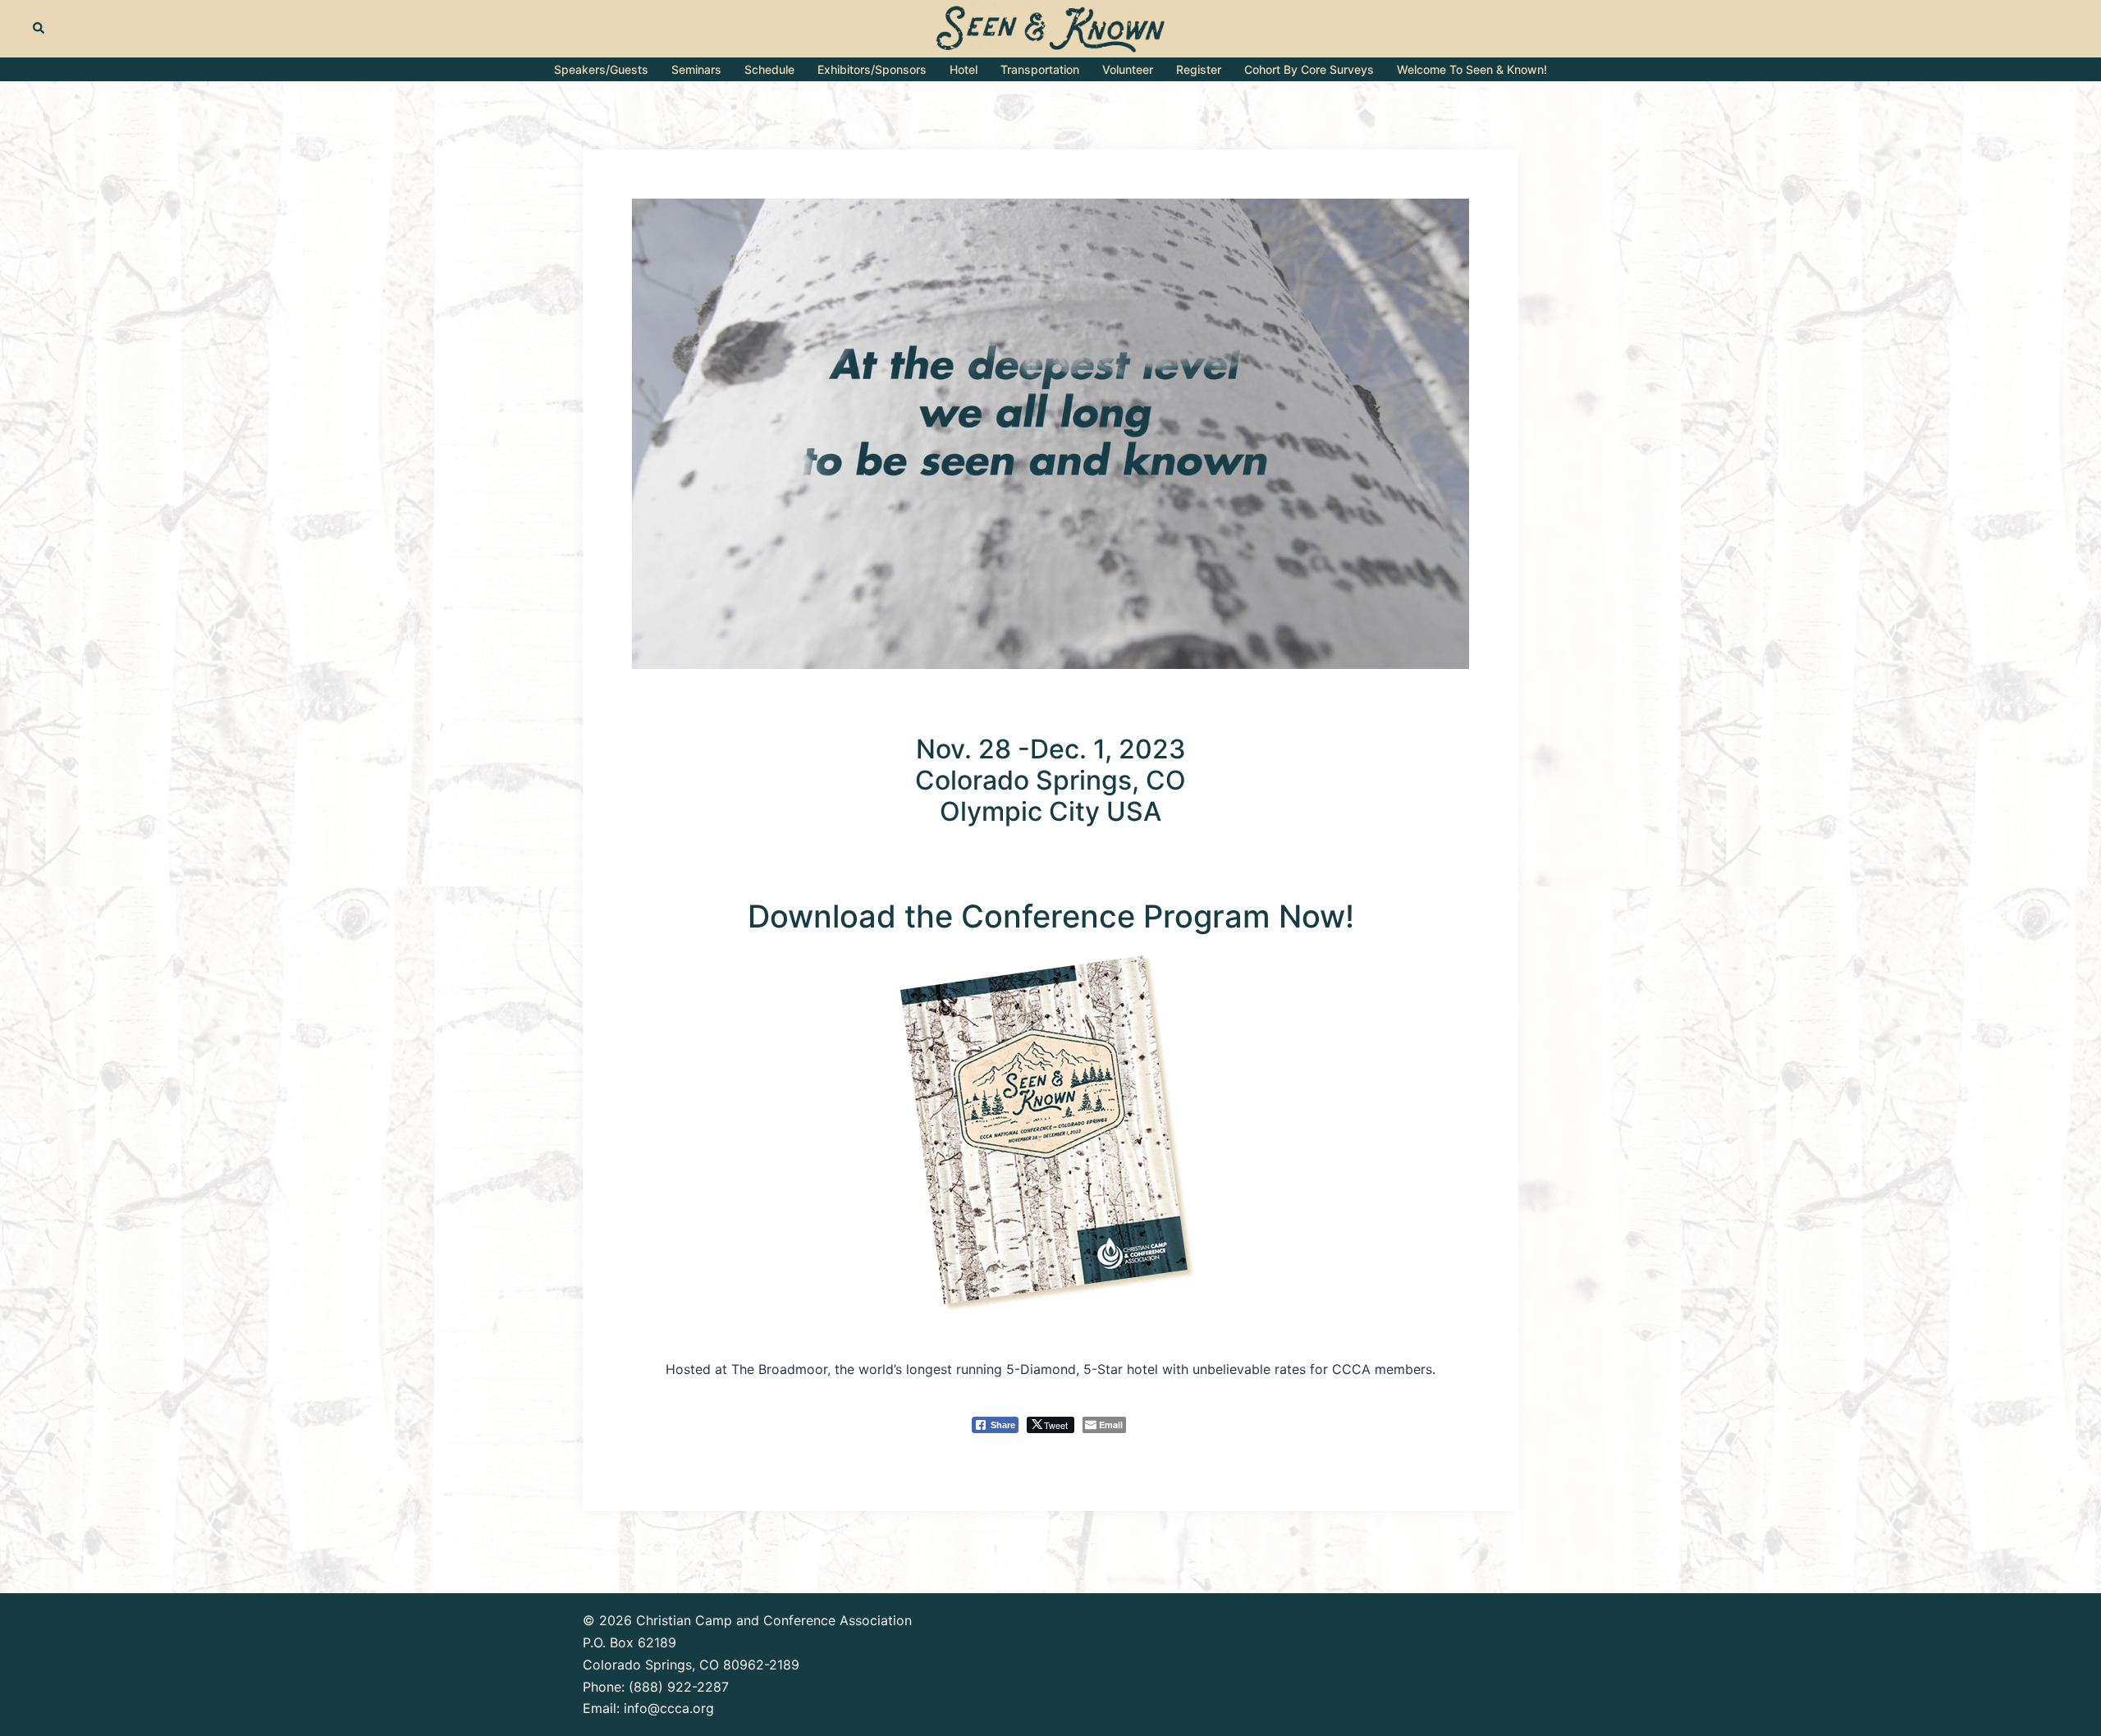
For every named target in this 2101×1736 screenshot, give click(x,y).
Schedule (769, 69)
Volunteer (1128, 69)
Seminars (696, 69)
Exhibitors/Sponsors (872, 69)
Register (1199, 69)
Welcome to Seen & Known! (1472, 69)
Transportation (1040, 69)
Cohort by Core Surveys (1309, 69)
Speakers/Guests (601, 69)
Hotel (964, 69)
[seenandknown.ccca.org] (1050, 27)
